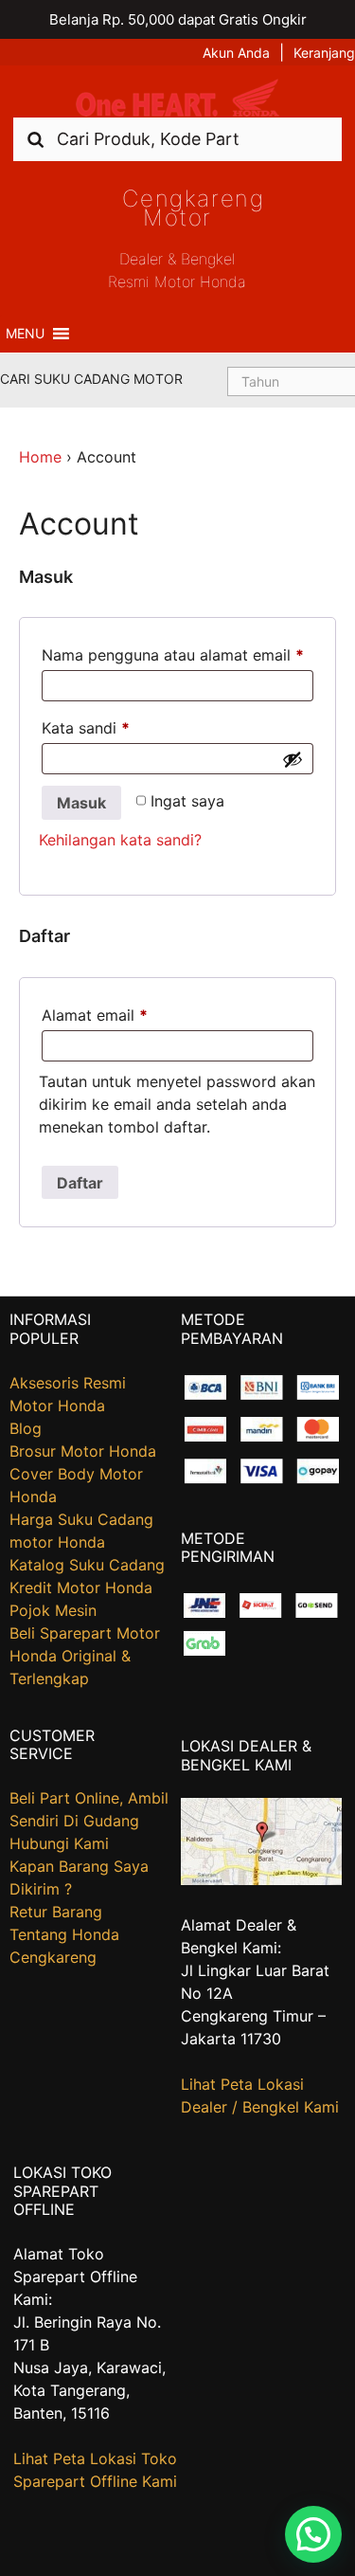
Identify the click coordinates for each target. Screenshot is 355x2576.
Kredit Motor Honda (81, 1587)
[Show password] (293, 759)
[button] (25, 334)
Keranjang (324, 53)
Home (40, 457)
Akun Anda (236, 53)
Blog (26, 1428)
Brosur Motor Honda (83, 1451)
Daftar (80, 1183)
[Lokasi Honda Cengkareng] (261, 1879)
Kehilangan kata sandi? (120, 840)
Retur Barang (56, 1912)
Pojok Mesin (53, 1610)
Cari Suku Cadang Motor (91, 379)
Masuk (81, 803)
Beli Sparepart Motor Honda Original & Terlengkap (85, 1656)
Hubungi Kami (59, 1843)
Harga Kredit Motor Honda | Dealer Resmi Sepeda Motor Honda (178, 98)
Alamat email (95, 1015)
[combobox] (177, 139)
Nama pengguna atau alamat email (173, 655)
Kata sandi (86, 728)
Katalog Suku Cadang (87, 1565)
